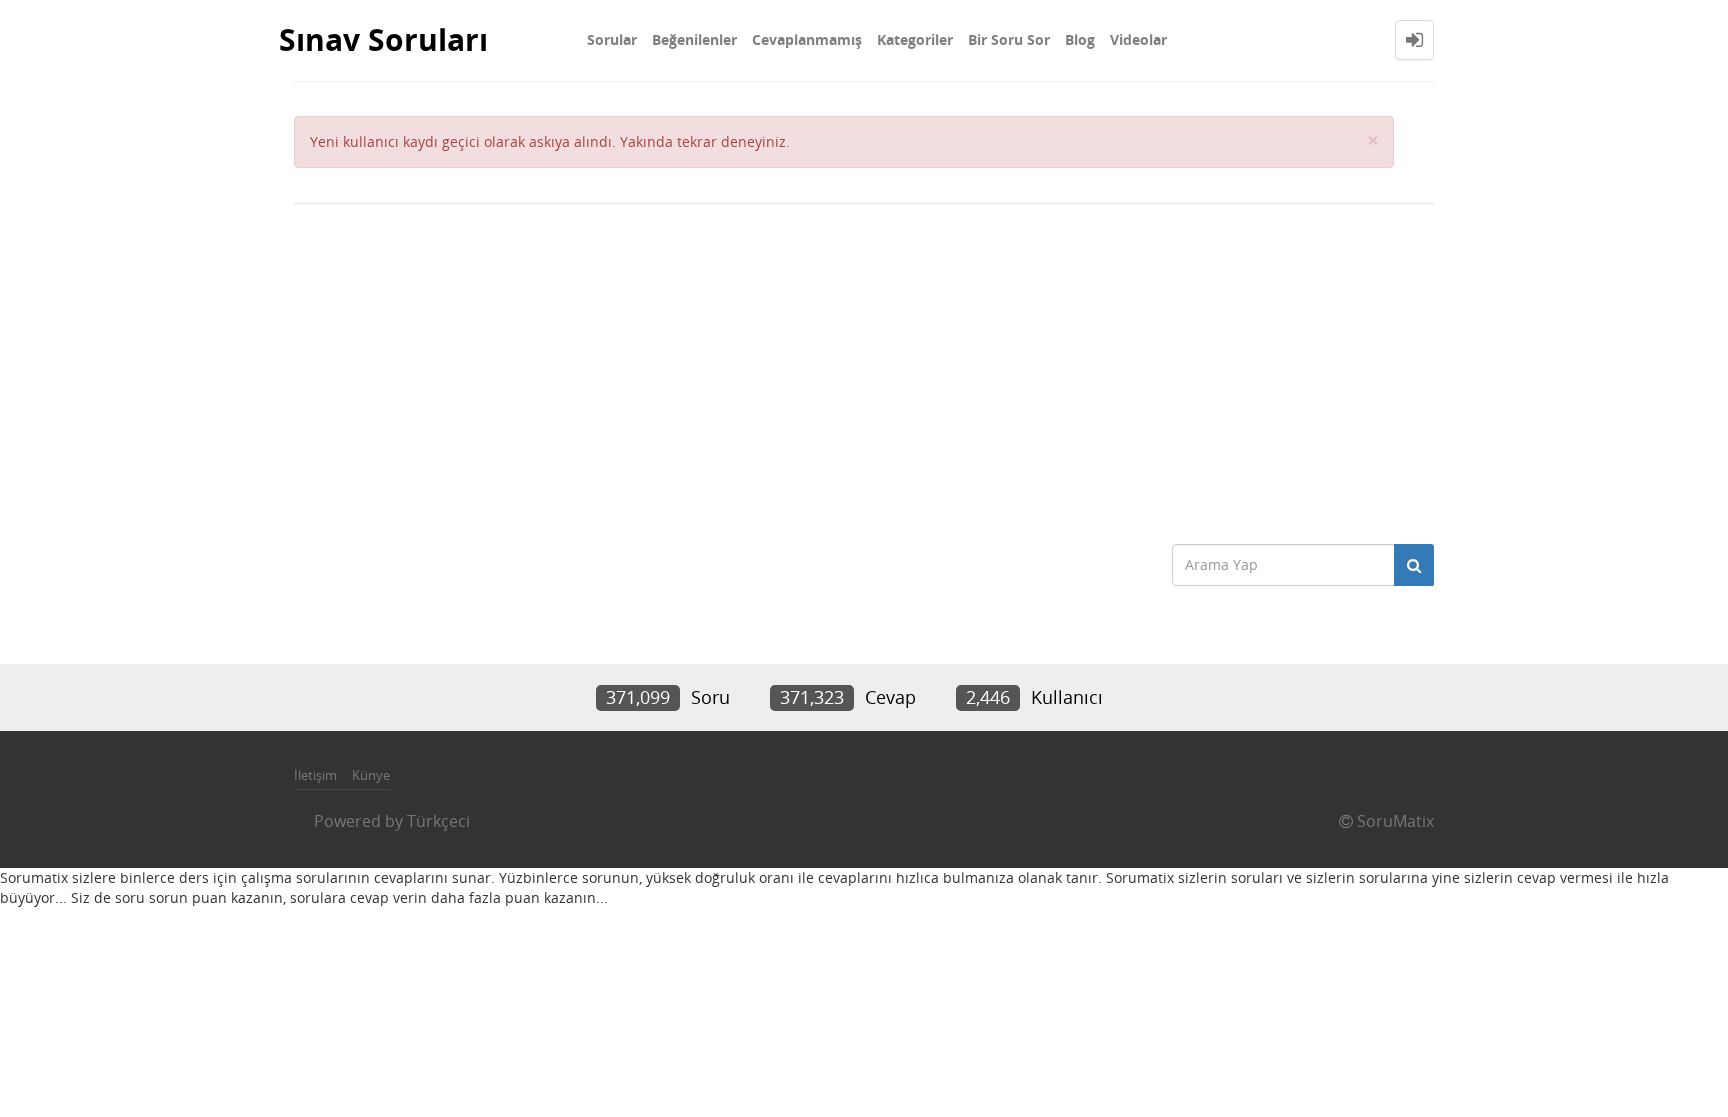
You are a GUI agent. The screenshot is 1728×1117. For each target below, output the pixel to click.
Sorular (612, 39)
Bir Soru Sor (1009, 39)
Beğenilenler (694, 39)
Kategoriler (915, 39)
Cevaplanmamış (807, 39)
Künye (371, 775)
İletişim (315, 775)
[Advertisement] (864, 364)
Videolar (1138, 39)
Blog (1080, 39)
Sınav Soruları (383, 39)
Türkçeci (438, 821)
